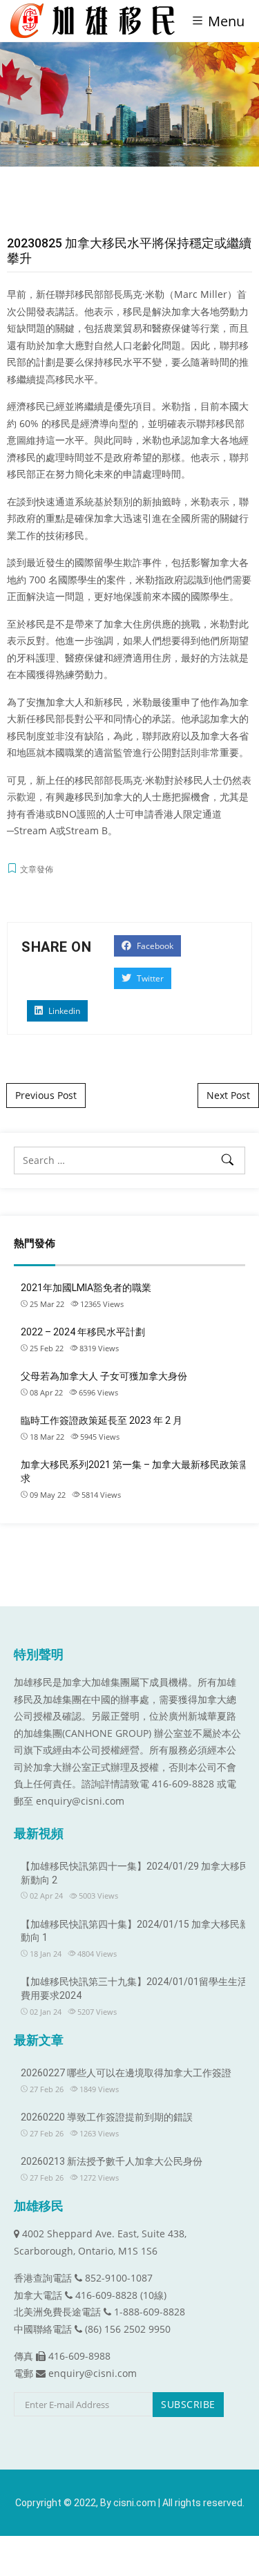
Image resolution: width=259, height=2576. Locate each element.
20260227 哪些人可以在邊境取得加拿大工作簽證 (126, 2073)
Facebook (154, 946)
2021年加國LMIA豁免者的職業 (86, 1288)
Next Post (228, 1095)
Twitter (149, 978)
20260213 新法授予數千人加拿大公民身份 (112, 2161)
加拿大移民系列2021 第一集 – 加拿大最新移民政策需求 (135, 1472)
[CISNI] (98, 21)
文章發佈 (37, 869)
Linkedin (63, 1011)
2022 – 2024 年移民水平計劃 (83, 1332)
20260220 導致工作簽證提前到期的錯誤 (107, 2117)
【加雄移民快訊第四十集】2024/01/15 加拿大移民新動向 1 (135, 1931)
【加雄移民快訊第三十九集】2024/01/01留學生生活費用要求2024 (134, 1989)
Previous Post (46, 1095)
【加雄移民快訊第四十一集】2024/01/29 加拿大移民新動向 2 (135, 1873)
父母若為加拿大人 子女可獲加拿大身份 (104, 1376)
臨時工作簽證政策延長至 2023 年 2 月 (102, 1420)
